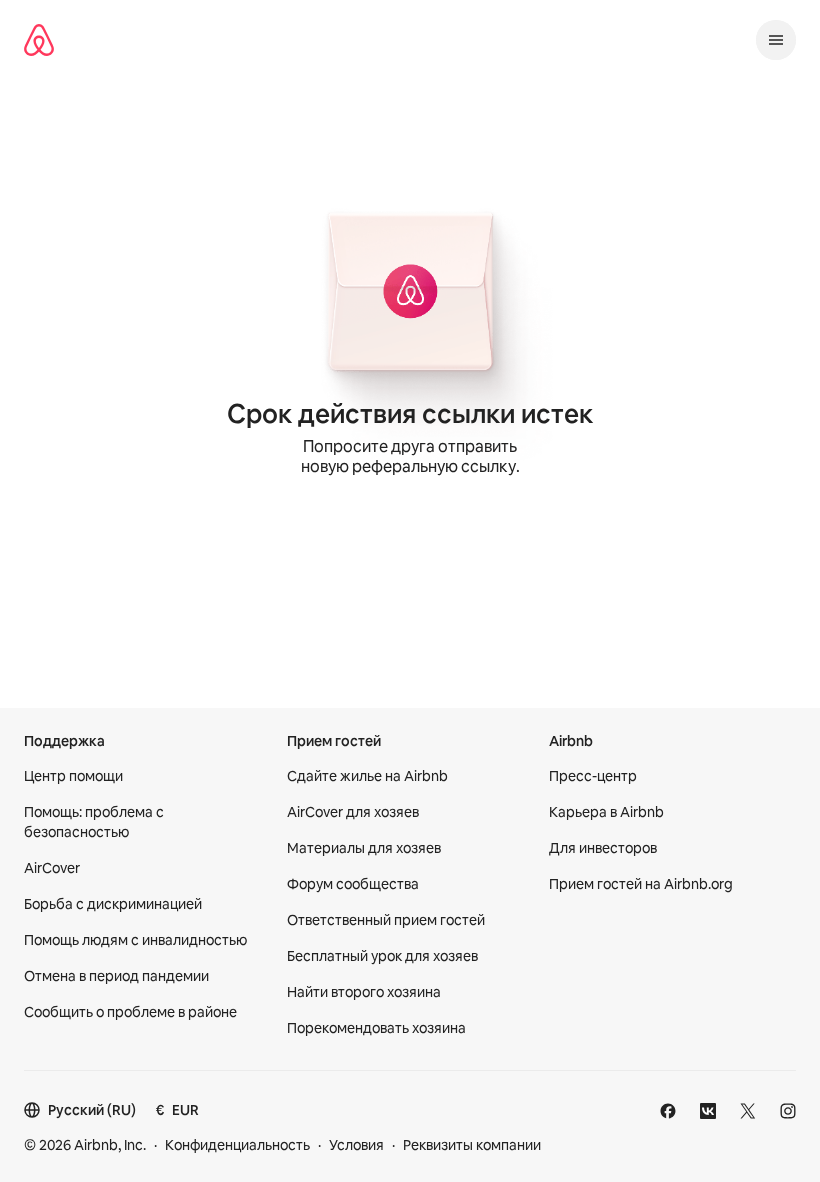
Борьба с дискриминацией (113, 904)
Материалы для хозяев (364, 848)
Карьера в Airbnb (606, 812)
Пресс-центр (593, 776)
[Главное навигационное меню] (776, 40)
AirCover (52, 868)
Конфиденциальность (237, 1145)
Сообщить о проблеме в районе (130, 1012)
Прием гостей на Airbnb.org (641, 884)
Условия (356, 1145)
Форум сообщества (353, 884)
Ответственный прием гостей (386, 920)
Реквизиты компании (472, 1145)
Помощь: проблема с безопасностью (94, 822)
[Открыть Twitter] (748, 1111)
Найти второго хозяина (364, 992)
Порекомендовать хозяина (376, 1028)
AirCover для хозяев (353, 812)
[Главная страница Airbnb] (39, 40)
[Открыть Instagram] (788, 1111)
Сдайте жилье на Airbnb (367, 776)
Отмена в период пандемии (116, 976)
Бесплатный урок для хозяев (382, 956)
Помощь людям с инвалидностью (135, 940)
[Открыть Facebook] (668, 1111)
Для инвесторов (603, 848)
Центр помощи (73, 776)
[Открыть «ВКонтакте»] (708, 1111)
